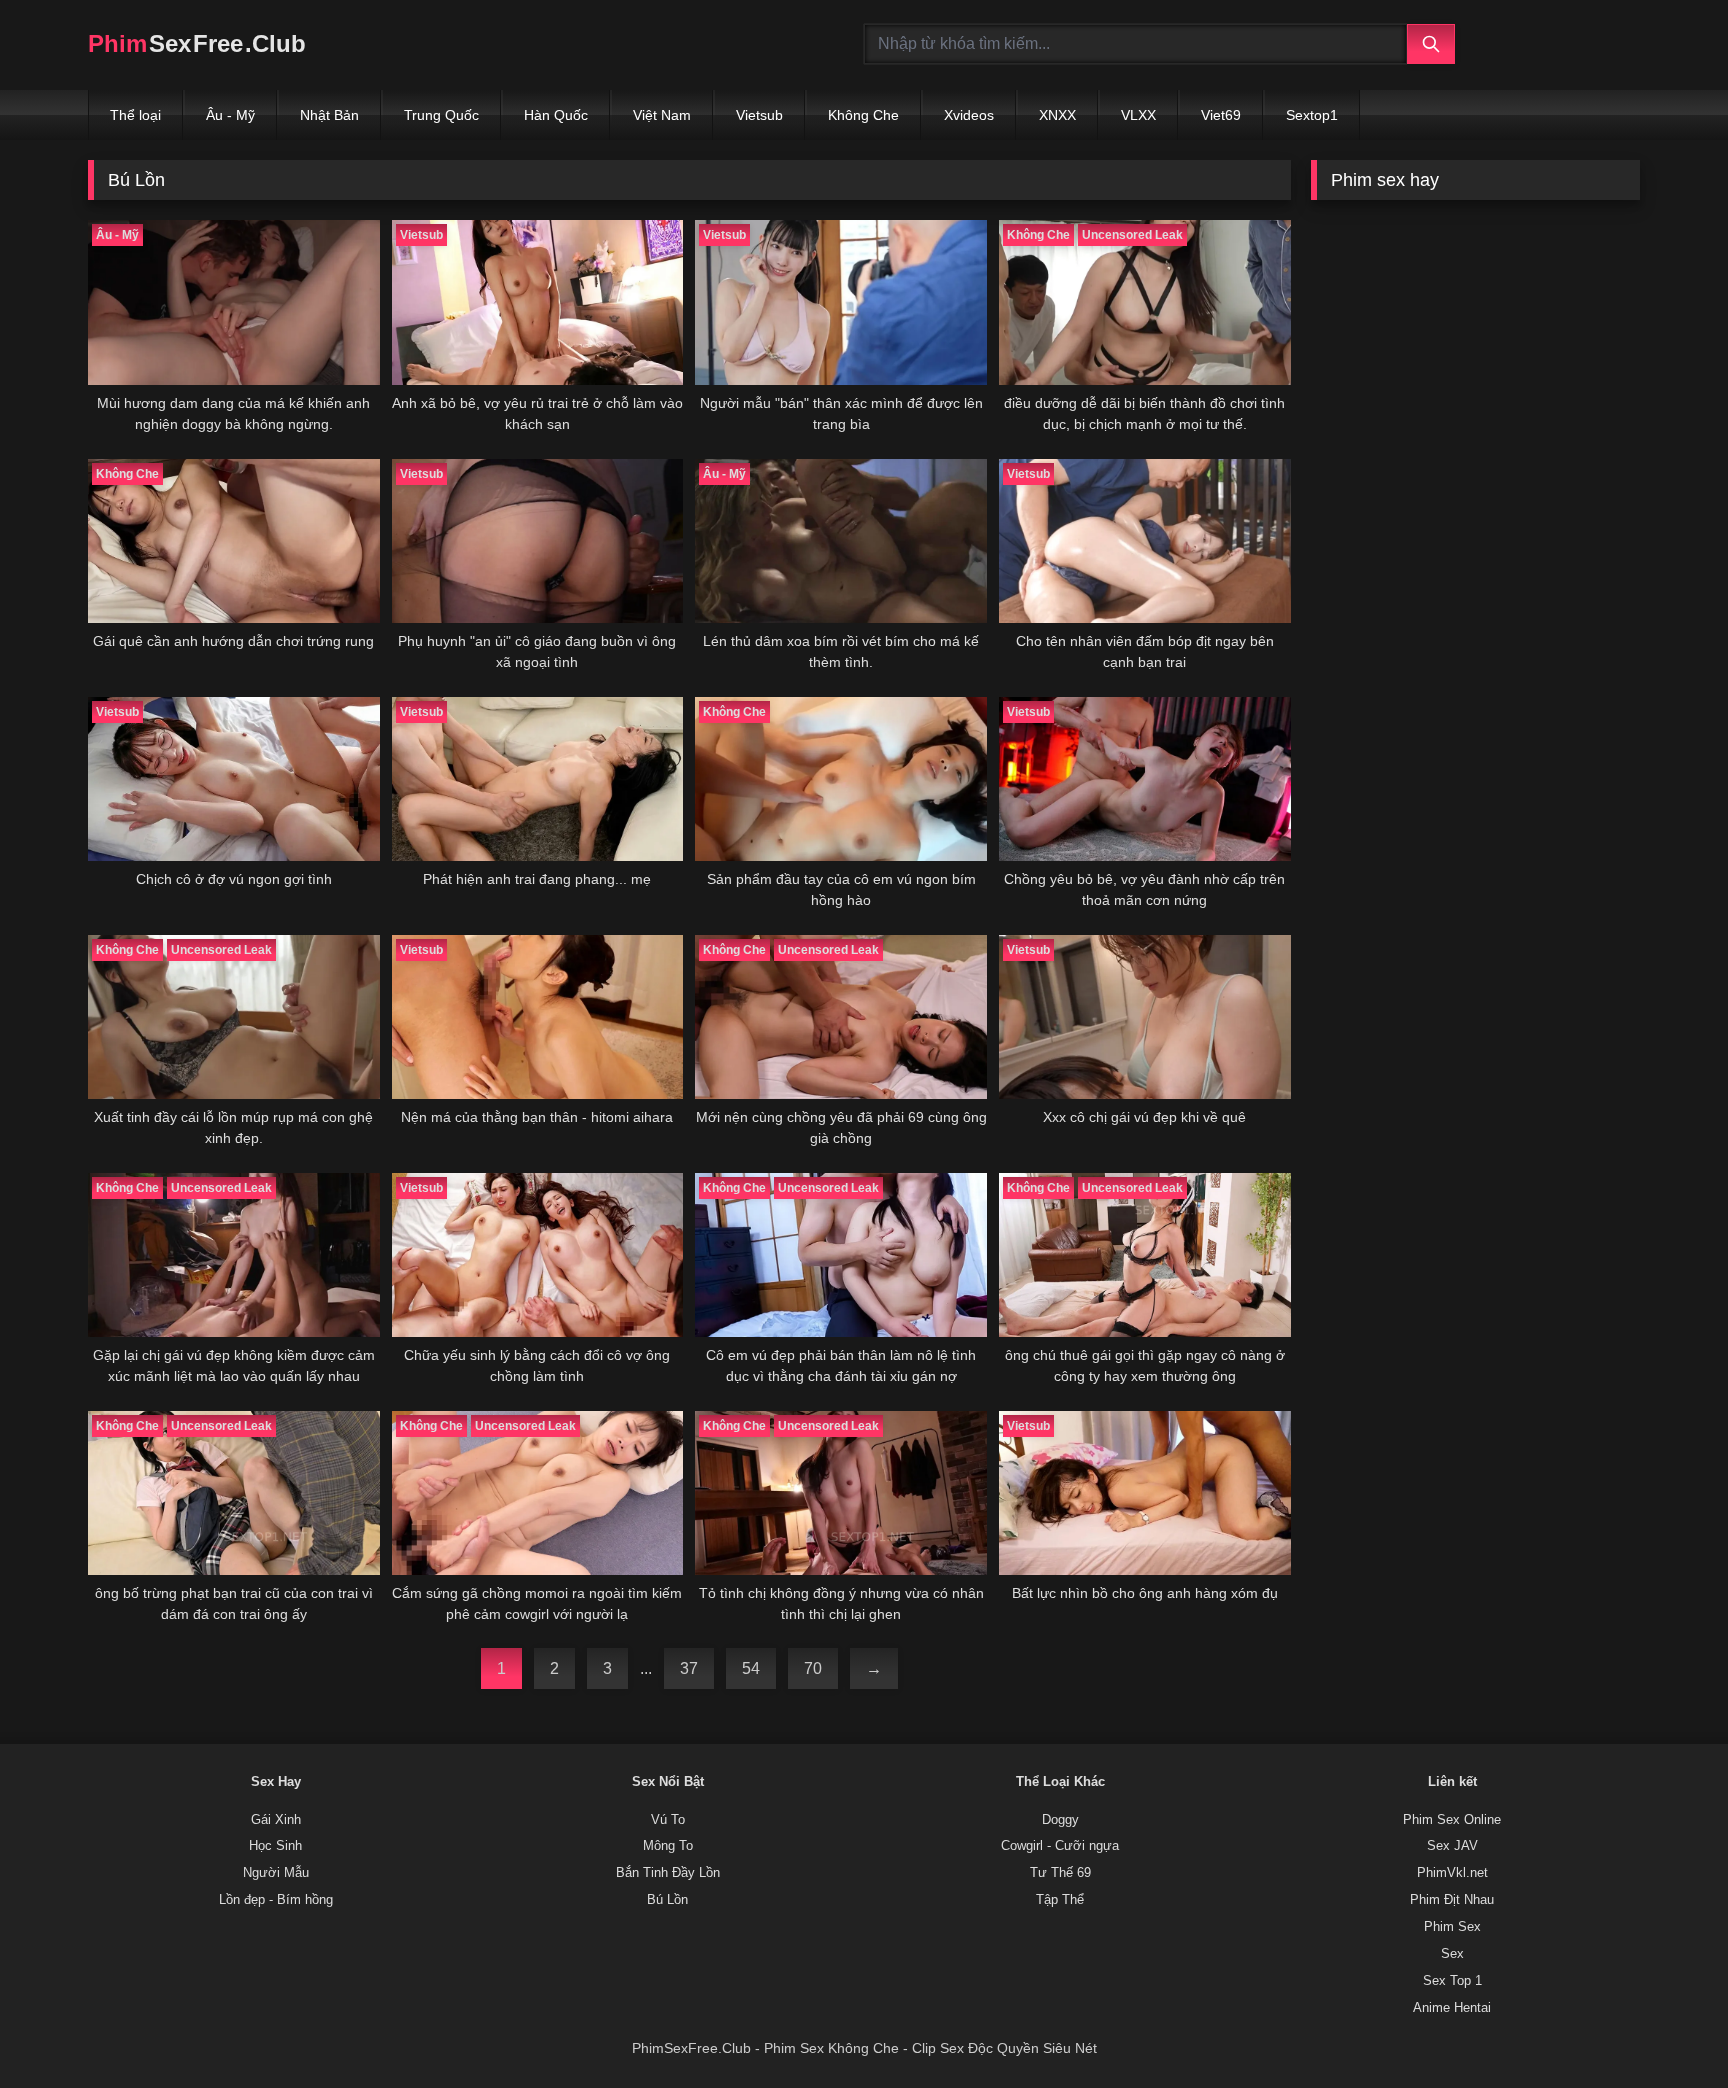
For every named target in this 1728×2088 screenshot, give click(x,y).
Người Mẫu (276, 1873)
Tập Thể (1060, 1900)
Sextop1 (1312, 115)
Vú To (668, 1820)
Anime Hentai (1452, 2008)
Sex (1452, 1954)
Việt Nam (662, 115)
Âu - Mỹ (230, 115)
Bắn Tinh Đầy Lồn (668, 1873)
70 (813, 1668)
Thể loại (135, 115)
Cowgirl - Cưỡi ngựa (1060, 1846)
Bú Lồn (667, 1900)
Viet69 (1221, 115)
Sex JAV (1452, 1846)
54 (751, 1668)
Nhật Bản (329, 115)
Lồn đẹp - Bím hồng (276, 1900)
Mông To (668, 1846)
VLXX (1138, 115)
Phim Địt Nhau (1452, 1900)
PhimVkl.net (1452, 1873)
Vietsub (759, 115)
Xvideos (969, 115)
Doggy (1060, 1820)
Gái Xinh (276, 1820)
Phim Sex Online (1452, 1820)
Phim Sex (1452, 1927)
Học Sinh (275, 1846)
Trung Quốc (441, 115)
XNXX (1057, 115)
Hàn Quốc (556, 115)
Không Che (863, 115)
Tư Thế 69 (1060, 1873)
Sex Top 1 (1452, 1981)
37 (689, 1668)
